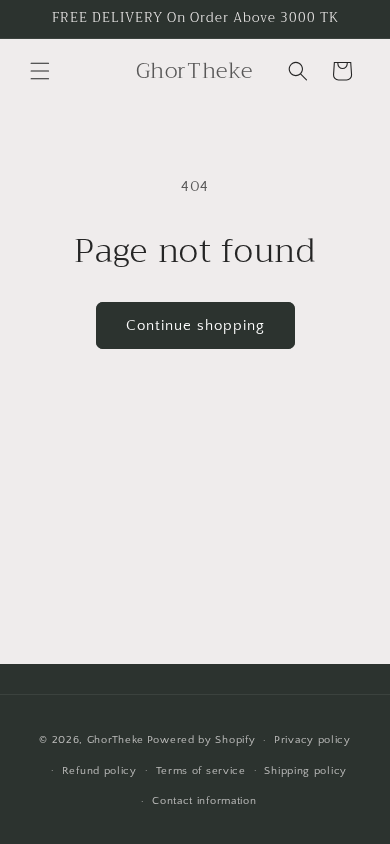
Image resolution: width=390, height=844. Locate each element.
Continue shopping (195, 325)
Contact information (204, 801)
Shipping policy (305, 771)
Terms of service (201, 771)
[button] (40, 71)
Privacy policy (312, 740)
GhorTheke (115, 740)
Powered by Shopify (201, 740)
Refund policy (99, 771)
